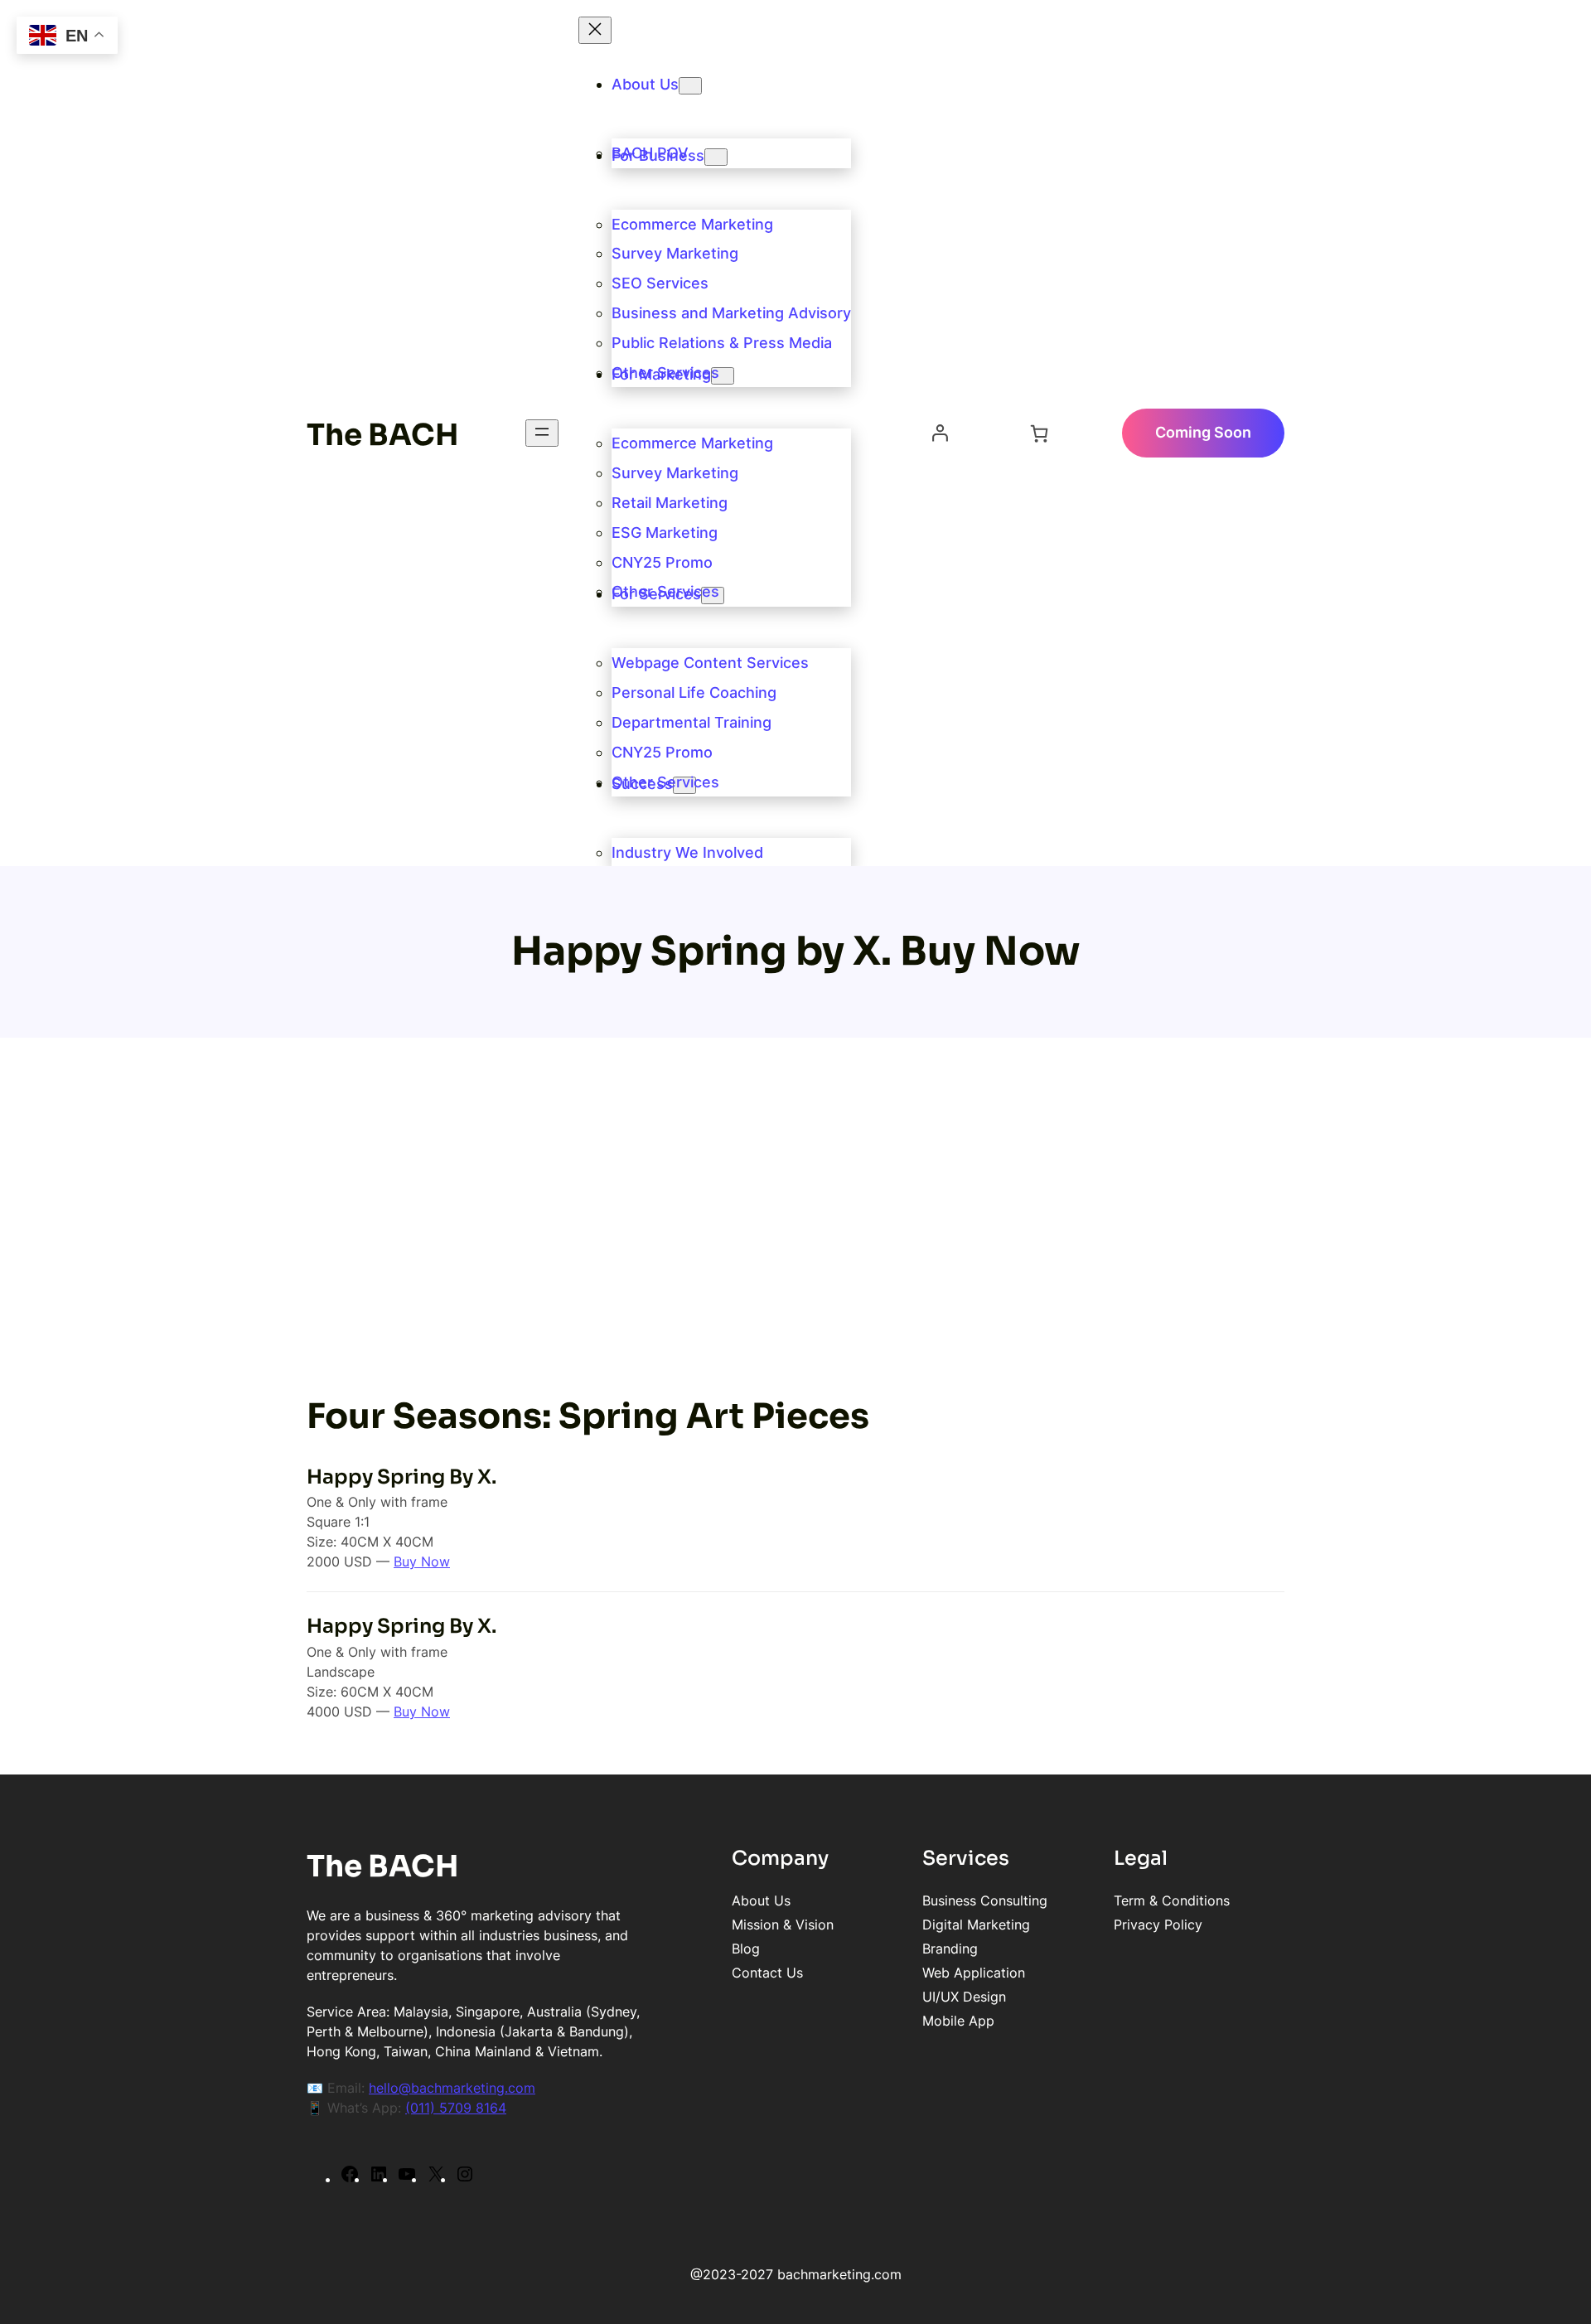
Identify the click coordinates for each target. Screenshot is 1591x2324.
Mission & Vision (783, 1925)
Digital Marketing (976, 1925)
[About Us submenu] (690, 86)
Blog (746, 1949)
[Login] (940, 433)
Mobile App (958, 2021)
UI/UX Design (964, 1997)
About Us (645, 84)
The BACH (383, 435)
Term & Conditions (1172, 1900)
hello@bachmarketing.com (452, 2088)
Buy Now (422, 1561)
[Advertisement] (795, 1215)
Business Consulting (985, 1900)
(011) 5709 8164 (456, 2108)
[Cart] (1039, 433)
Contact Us (767, 1973)
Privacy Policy (1158, 1925)
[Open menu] (542, 433)
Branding (950, 1949)
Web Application (974, 1973)
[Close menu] (595, 30)
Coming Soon (1203, 432)
